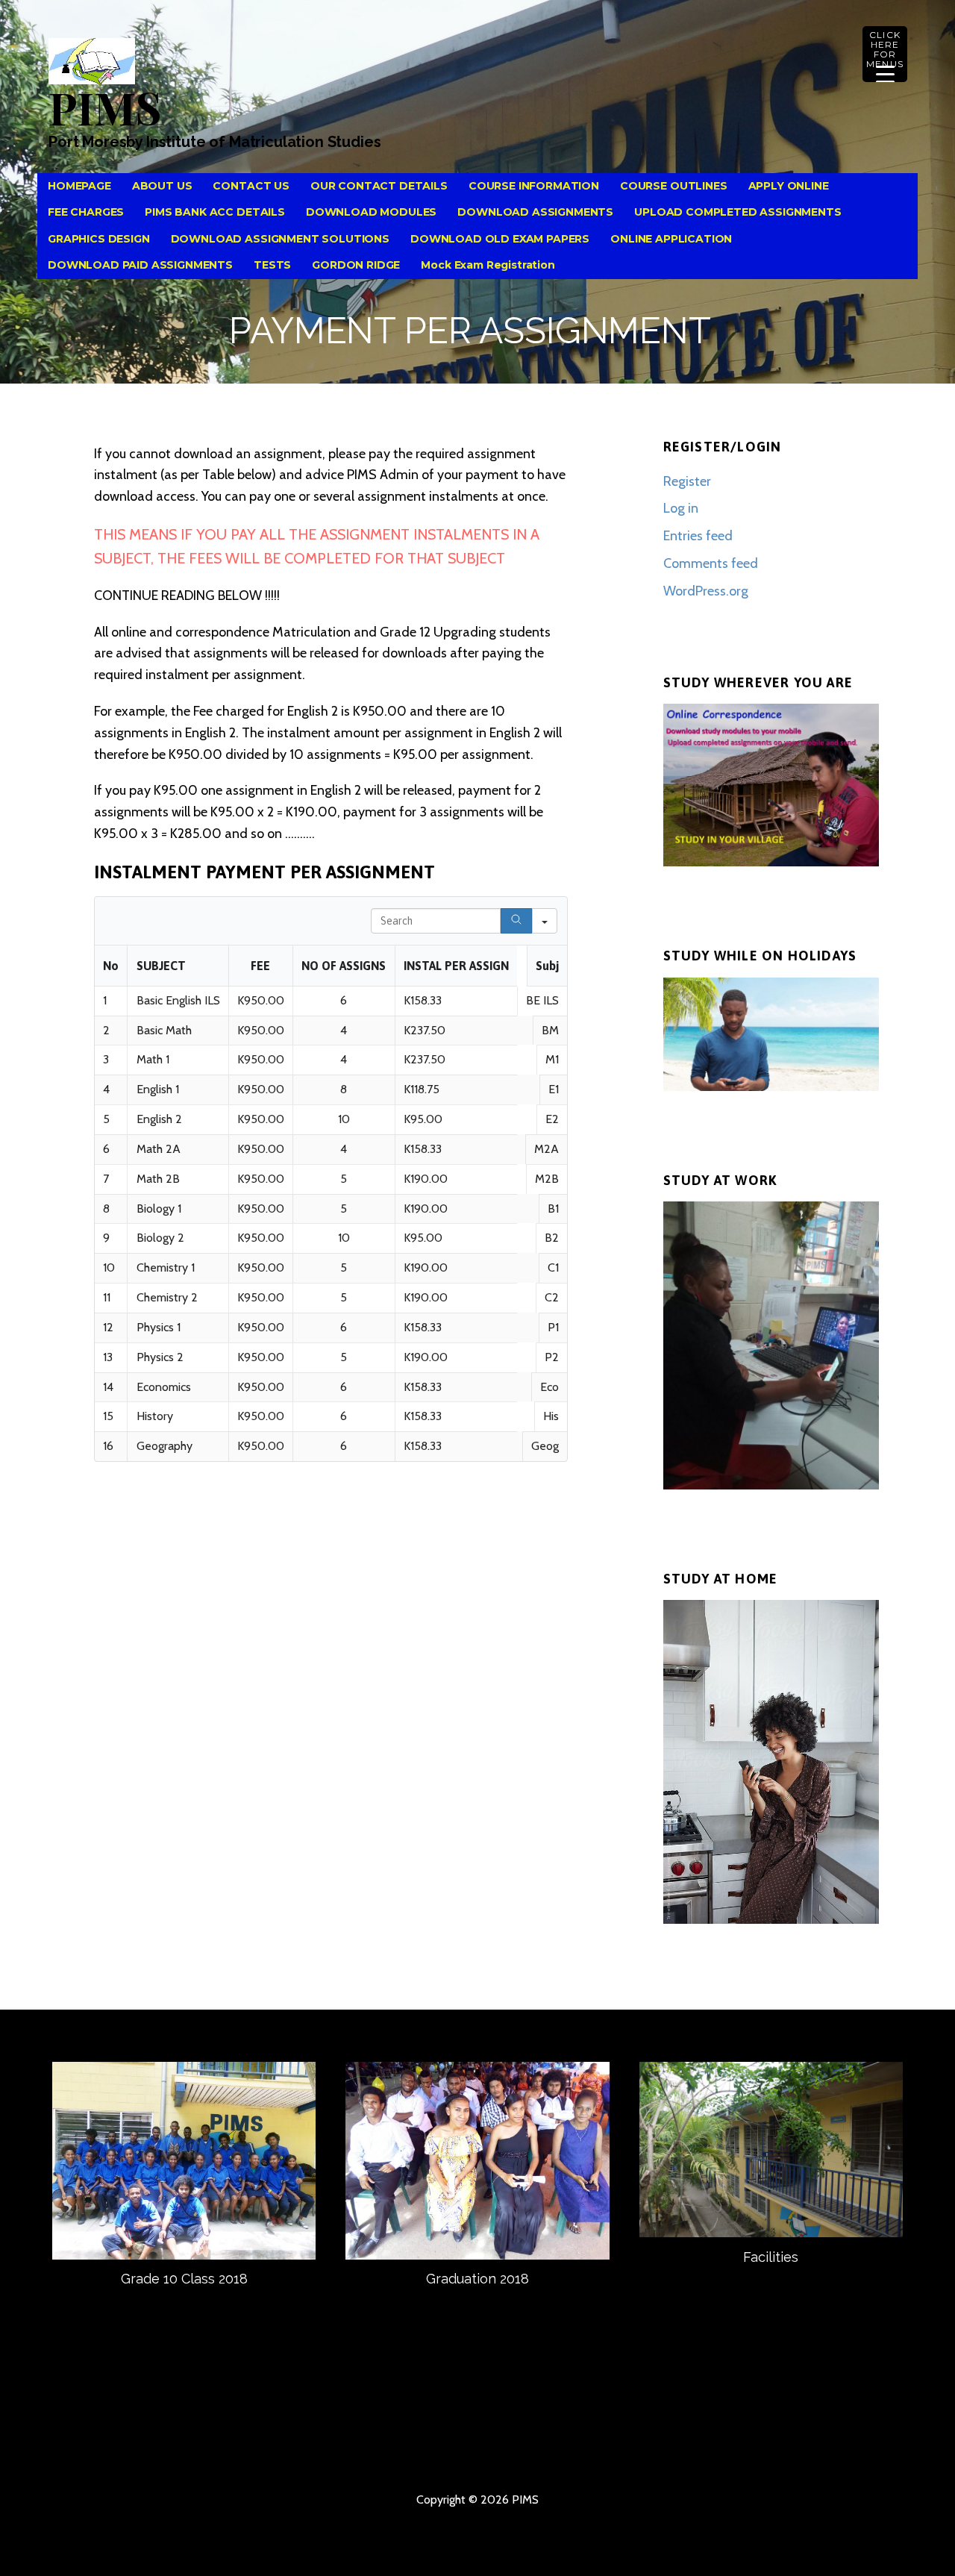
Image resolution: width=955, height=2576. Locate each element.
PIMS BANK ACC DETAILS (215, 212)
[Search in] (545, 921)
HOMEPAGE (79, 186)
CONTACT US (251, 186)
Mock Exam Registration (488, 265)
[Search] (516, 921)
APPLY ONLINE (789, 186)
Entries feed (698, 536)
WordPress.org (706, 591)
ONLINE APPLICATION (671, 239)
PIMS (104, 107)
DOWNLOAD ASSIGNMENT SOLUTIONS (280, 239)
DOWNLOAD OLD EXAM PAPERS (500, 239)
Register (687, 481)
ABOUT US (162, 186)
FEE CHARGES (86, 212)
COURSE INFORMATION (534, 186)
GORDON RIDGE (356, 265)
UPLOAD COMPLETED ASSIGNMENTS (738, 212)
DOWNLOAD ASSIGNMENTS (535, 212)
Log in (681, 508)
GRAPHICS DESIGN (99, 239)
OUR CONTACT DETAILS (379, 186)
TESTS (272, 265)
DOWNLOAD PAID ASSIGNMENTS (140, 265)
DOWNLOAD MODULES (371, 212)
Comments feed (711, 563)
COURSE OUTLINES (674, 186)
